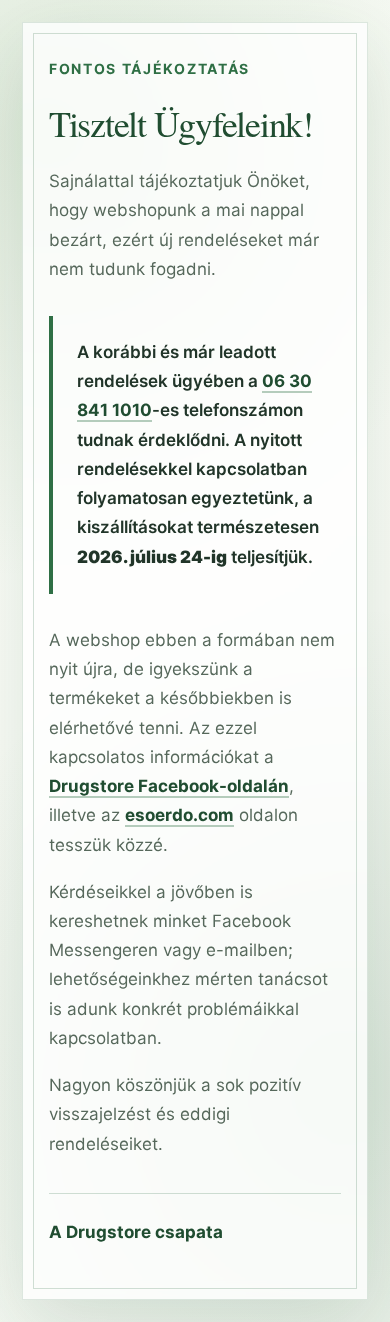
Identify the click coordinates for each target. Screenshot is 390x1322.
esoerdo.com (179, 815)
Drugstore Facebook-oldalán (169, 786)
